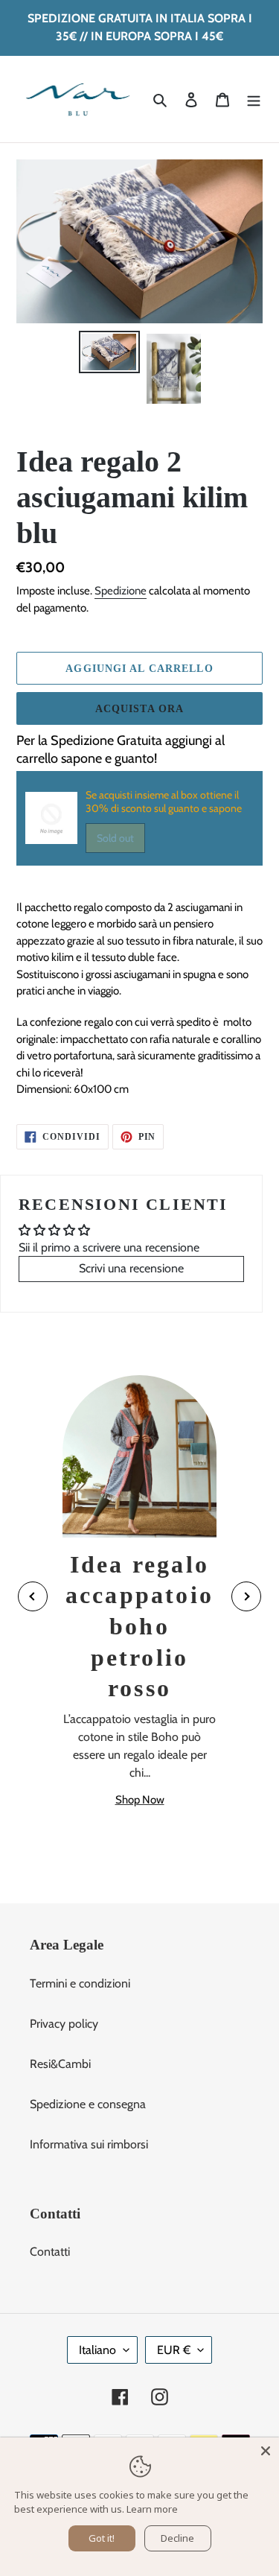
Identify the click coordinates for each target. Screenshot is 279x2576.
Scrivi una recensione (131, 1268)
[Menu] (254, 99)
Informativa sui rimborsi (89, 2144)
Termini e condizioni (80, 1983)
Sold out (115, 838)
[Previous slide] (33, 1596)
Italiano (97, 2350)
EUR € (174, 2350)
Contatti (50, 2252)
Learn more (152, 2509)
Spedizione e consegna (88, 2104)
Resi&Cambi (60, 2064)
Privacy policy (64, 2024)
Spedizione (121, 591)
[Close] (266, 2451)
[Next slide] (246, 1596)
